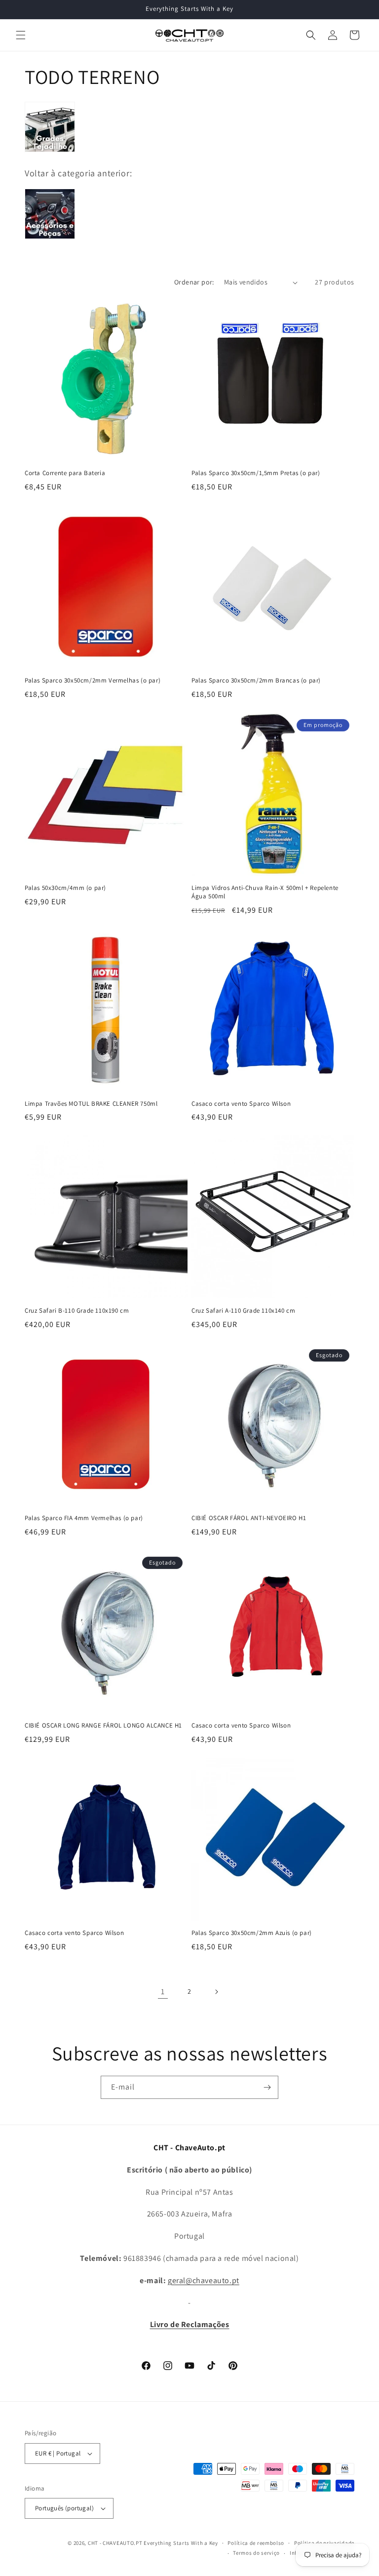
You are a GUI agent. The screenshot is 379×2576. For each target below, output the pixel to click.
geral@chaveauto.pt (204, 2280)
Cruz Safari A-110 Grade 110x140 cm (243, 1311)
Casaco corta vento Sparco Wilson (241, 1104)
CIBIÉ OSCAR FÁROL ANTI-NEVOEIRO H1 (249, 1518)
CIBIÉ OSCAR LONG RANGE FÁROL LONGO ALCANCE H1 (103, 1726)
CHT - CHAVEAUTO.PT (115, 2543)
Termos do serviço (256, 2553)
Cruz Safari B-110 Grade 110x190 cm (77, 1311)
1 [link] (163, 1992)
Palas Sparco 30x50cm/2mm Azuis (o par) (252, 1933)
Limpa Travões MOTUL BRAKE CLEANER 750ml (91, 1104)
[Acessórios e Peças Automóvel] (50, 238)
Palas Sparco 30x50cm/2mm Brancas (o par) (256, 681)
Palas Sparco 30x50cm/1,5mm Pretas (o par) (256, 473)
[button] (21, 35)
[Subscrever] (267, 2087)
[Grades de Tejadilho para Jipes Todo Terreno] (50, 151)
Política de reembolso (256, 2543)
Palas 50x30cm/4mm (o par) (65, 888)
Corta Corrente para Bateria (65, 473)
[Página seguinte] (216, 1992)
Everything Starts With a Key (181, 2543)
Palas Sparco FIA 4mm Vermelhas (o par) (84, 1518)
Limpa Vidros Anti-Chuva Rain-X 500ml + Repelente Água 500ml (265, 892)
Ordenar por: (194, 282)
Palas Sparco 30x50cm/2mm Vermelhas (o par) (93, 681)
